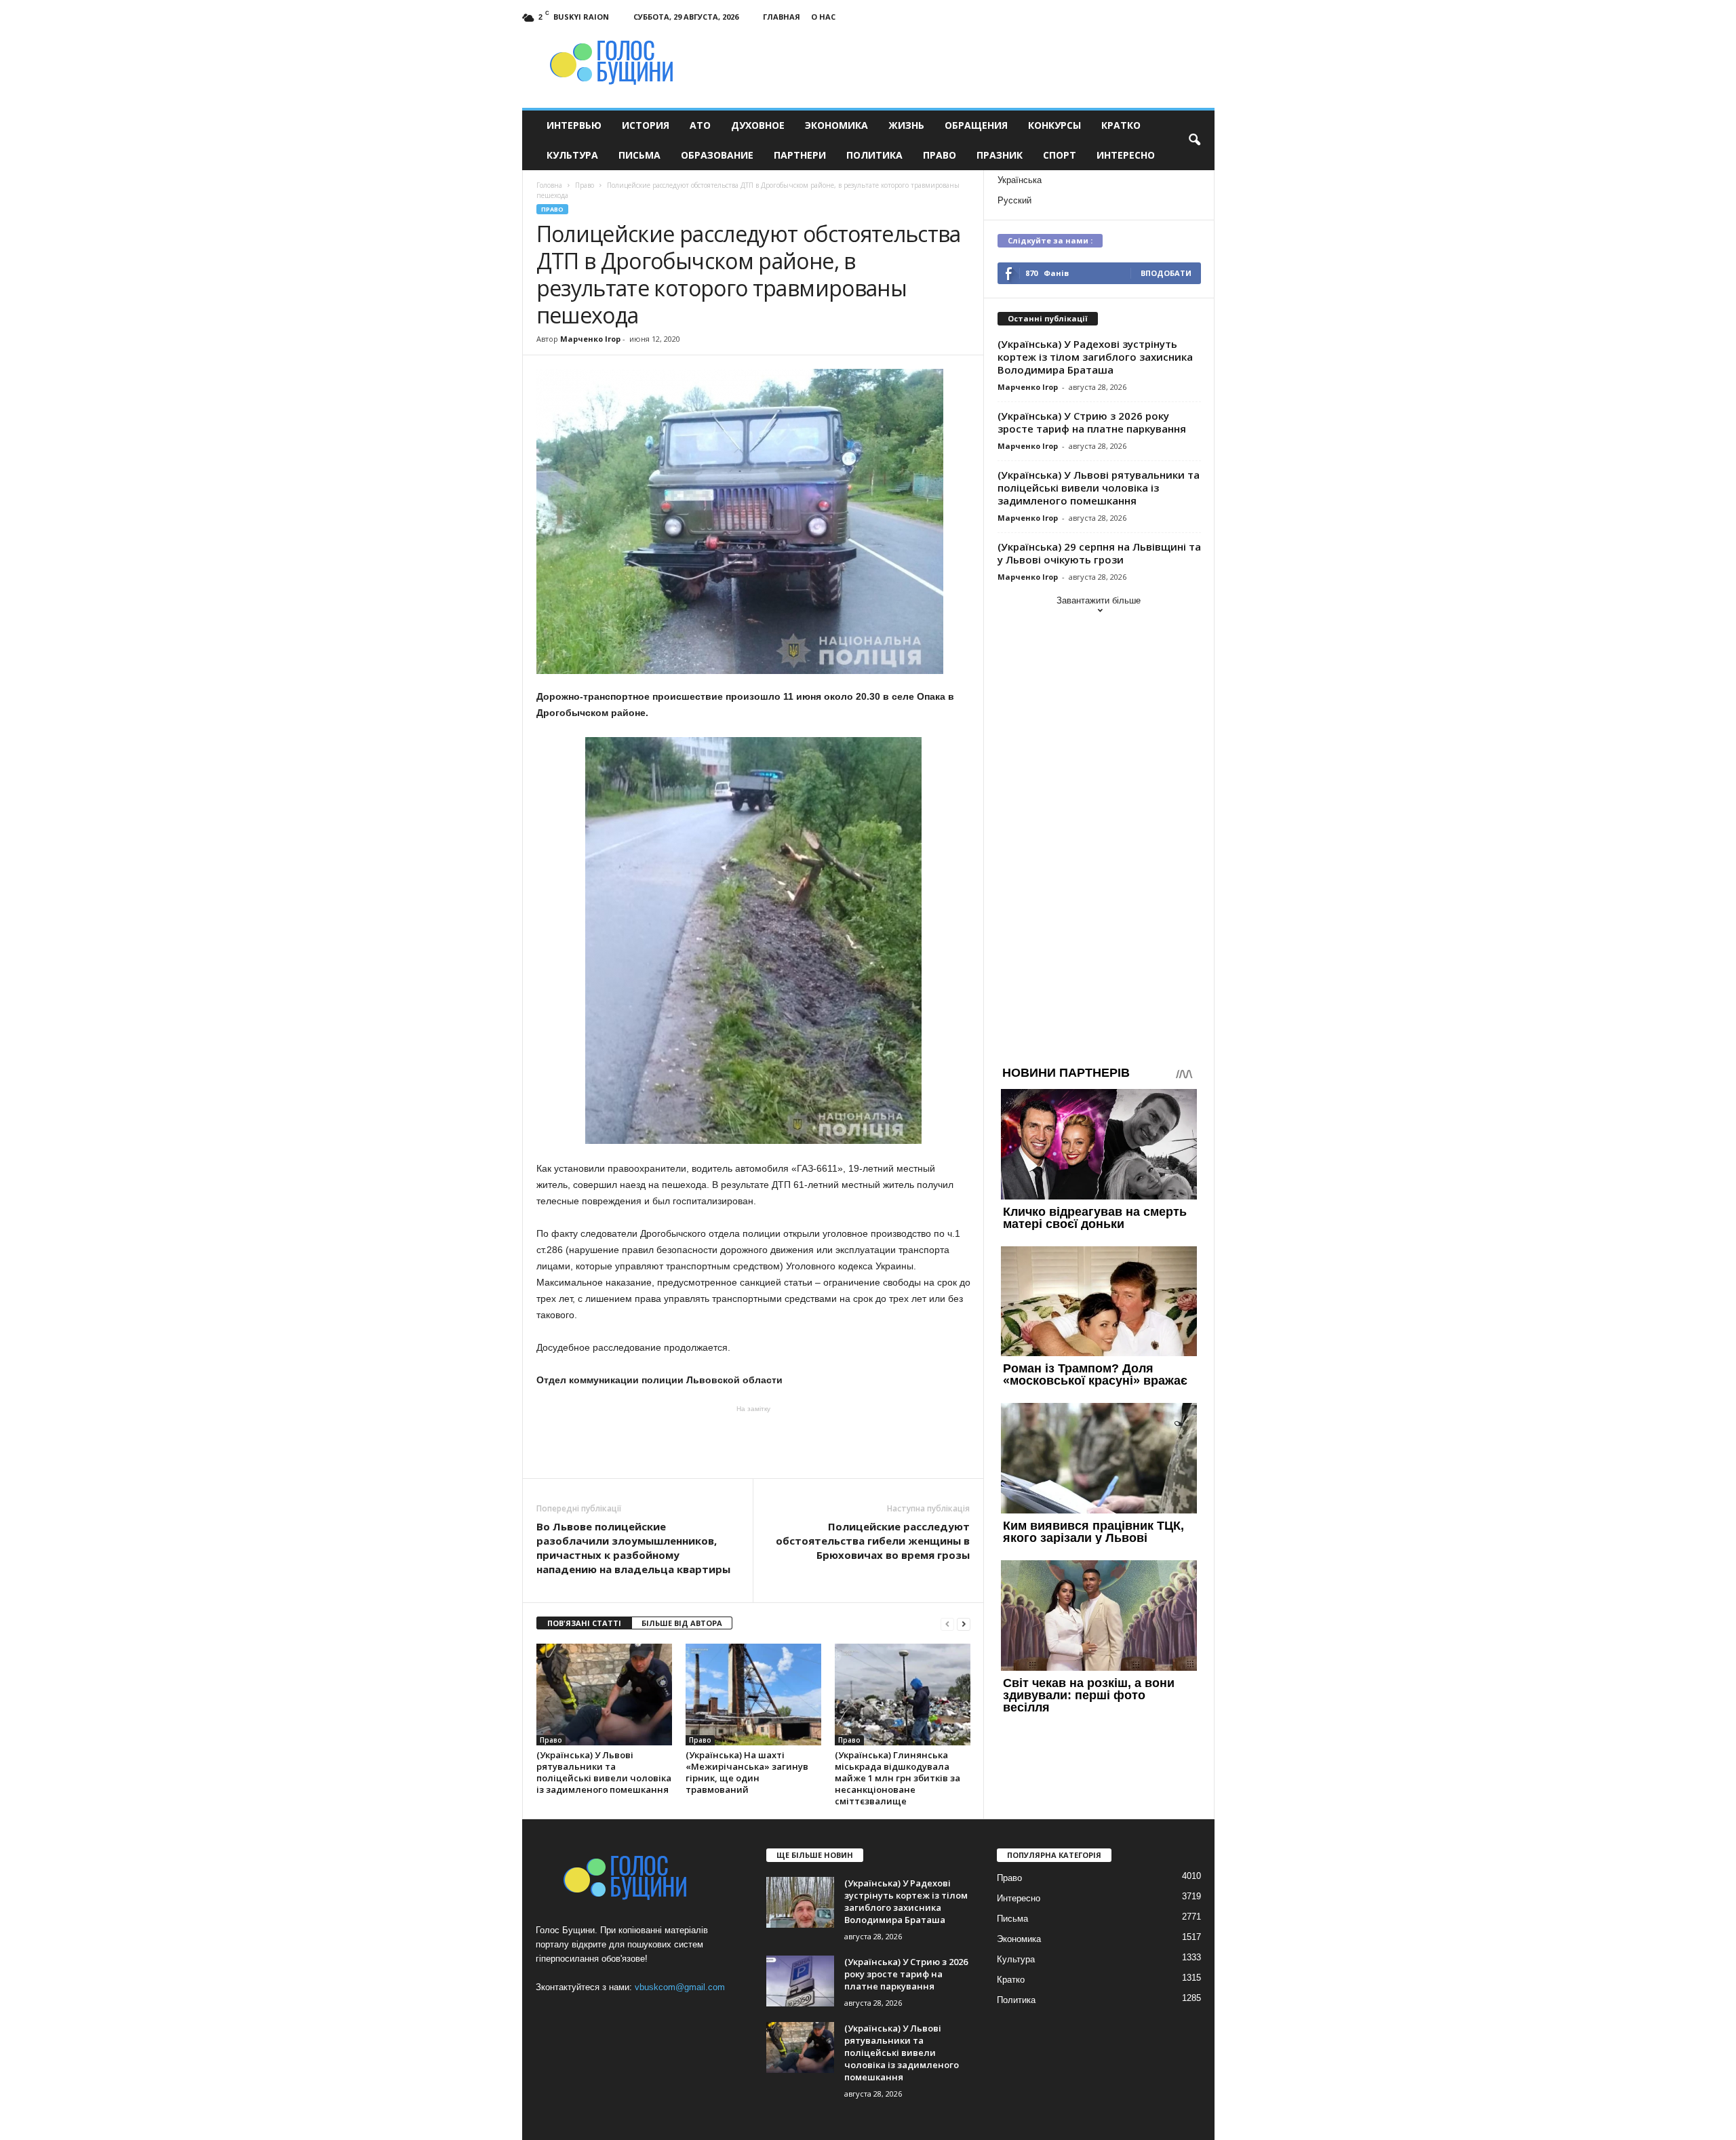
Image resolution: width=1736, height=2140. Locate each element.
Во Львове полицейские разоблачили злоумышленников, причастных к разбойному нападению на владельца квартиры (633, 1548)
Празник (1000, 155)
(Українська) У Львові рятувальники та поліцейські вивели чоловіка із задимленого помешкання (604, 1772)
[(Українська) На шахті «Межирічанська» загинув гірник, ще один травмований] (753, 1695)
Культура (572, 155)
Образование (717, 155)
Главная (782, 17)
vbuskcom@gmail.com (680, 1987)
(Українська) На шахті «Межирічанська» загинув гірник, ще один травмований (747, 1772)
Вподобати (1166, 273)
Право (940, 155)
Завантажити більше (1099, 600)
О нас (823, 17)
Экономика (836, 125)
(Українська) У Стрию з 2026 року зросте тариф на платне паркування (1092, 422)
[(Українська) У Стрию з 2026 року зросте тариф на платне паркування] (800, 1981)
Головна (549, 185)
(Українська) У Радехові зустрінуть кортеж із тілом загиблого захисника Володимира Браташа (1095, 357)
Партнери (800, 155)
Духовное (758, 125)
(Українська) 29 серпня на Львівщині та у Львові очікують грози (1099, 553)
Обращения (976, 125)
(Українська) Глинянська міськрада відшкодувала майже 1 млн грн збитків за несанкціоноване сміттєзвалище (897, 1778)
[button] (1194, 140)
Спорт (1060, 155)
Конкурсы (1054, 125)
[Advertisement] (753, 1441)
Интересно (1126, 155)
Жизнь (906, 125)
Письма (639, 155)
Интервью (574, 125)
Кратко (1121, 125)
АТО (700, 125)
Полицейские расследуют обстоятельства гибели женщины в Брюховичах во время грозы (873, 1541)
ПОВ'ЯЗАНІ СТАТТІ (584, 1623)
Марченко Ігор (590, 339)
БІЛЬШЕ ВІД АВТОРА (682, 1623)
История (646, 125)
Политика (874, 155)
